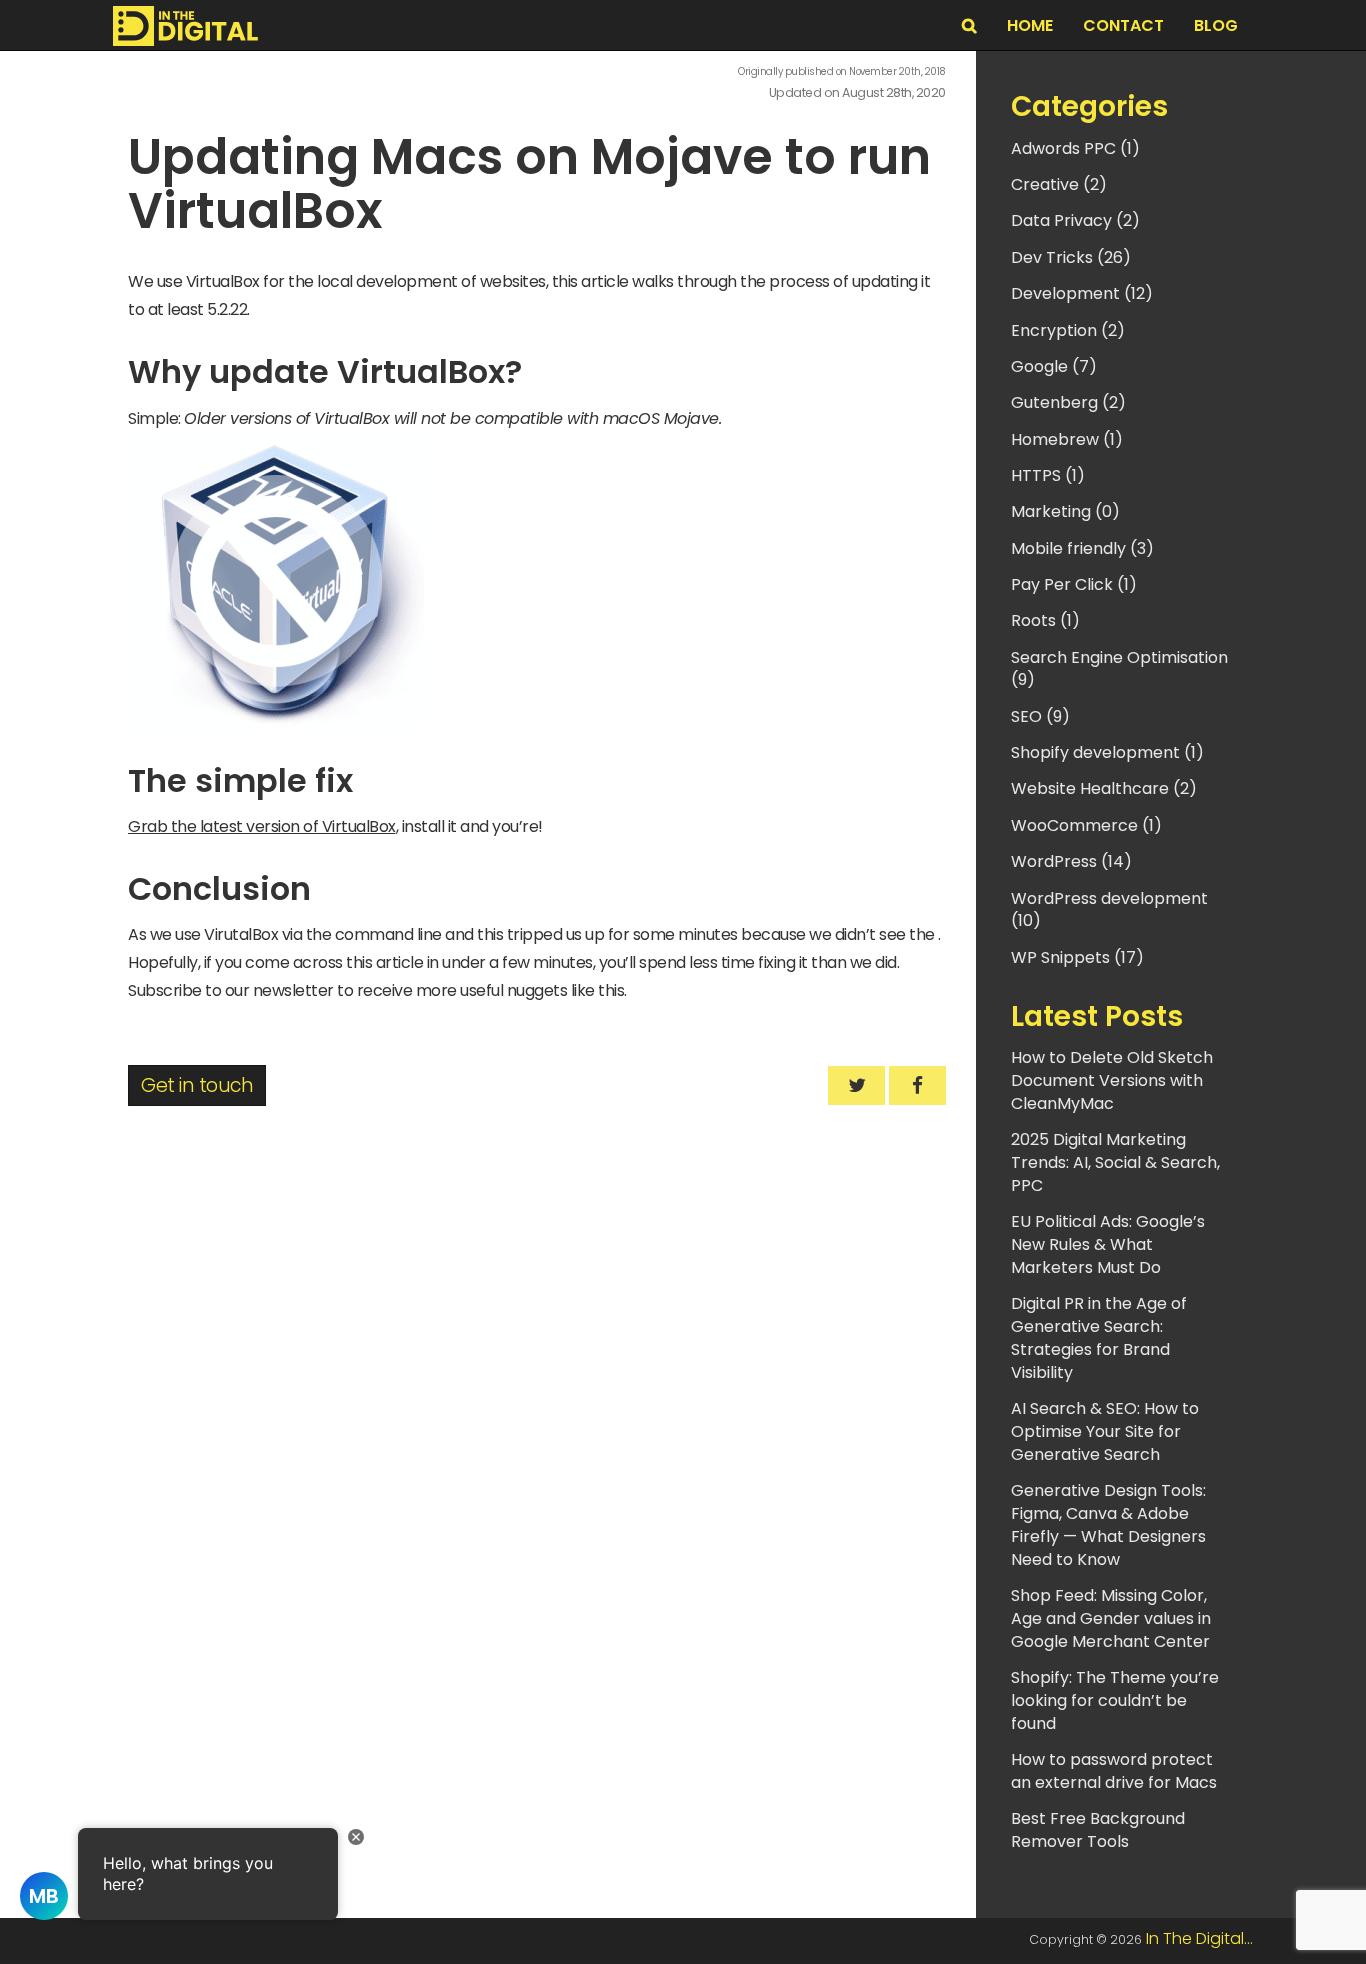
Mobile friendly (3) (1082, 548)
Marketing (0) (1065, 511)
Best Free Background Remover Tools (1098, 1830)
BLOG (1216, 25)
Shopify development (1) (1107, 752)
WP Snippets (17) (1077, 957)
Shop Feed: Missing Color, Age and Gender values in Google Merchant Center (1111, 1618)
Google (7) (1054, 366)
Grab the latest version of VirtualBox (262, 826)
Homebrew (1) (1067, 439)
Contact (1123, 25)
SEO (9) (1040, 716)
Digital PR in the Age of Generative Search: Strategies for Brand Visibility (1099, 1338)
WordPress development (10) (1109, 910)
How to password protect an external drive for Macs (1114, 1771)
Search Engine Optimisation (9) (1119, 669)
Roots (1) (1045, 620)
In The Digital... (1199, 1938)
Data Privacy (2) (1075, 220)
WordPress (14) (1071, 861)
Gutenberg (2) (1068, 402)
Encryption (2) (1068, 330)
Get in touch (197, 1085)
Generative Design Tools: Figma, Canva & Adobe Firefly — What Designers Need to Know (1108, 1525)
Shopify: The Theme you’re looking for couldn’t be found (1115, 1700)
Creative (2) (1059, 184)
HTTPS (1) (1048, 475)
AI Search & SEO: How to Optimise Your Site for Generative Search (1105, 1431)
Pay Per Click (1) (1074, 584)
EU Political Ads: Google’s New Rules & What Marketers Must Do (1108, 1244)
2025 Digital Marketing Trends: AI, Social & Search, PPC (1115, 1162)
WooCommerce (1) (1086, 825)
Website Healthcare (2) (1104, 788)
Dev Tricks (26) (1071, 257)
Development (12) (1082, 293)
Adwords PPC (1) (1075, 148)
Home (1030, 25)
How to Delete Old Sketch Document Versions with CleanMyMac (1112, 1080)
